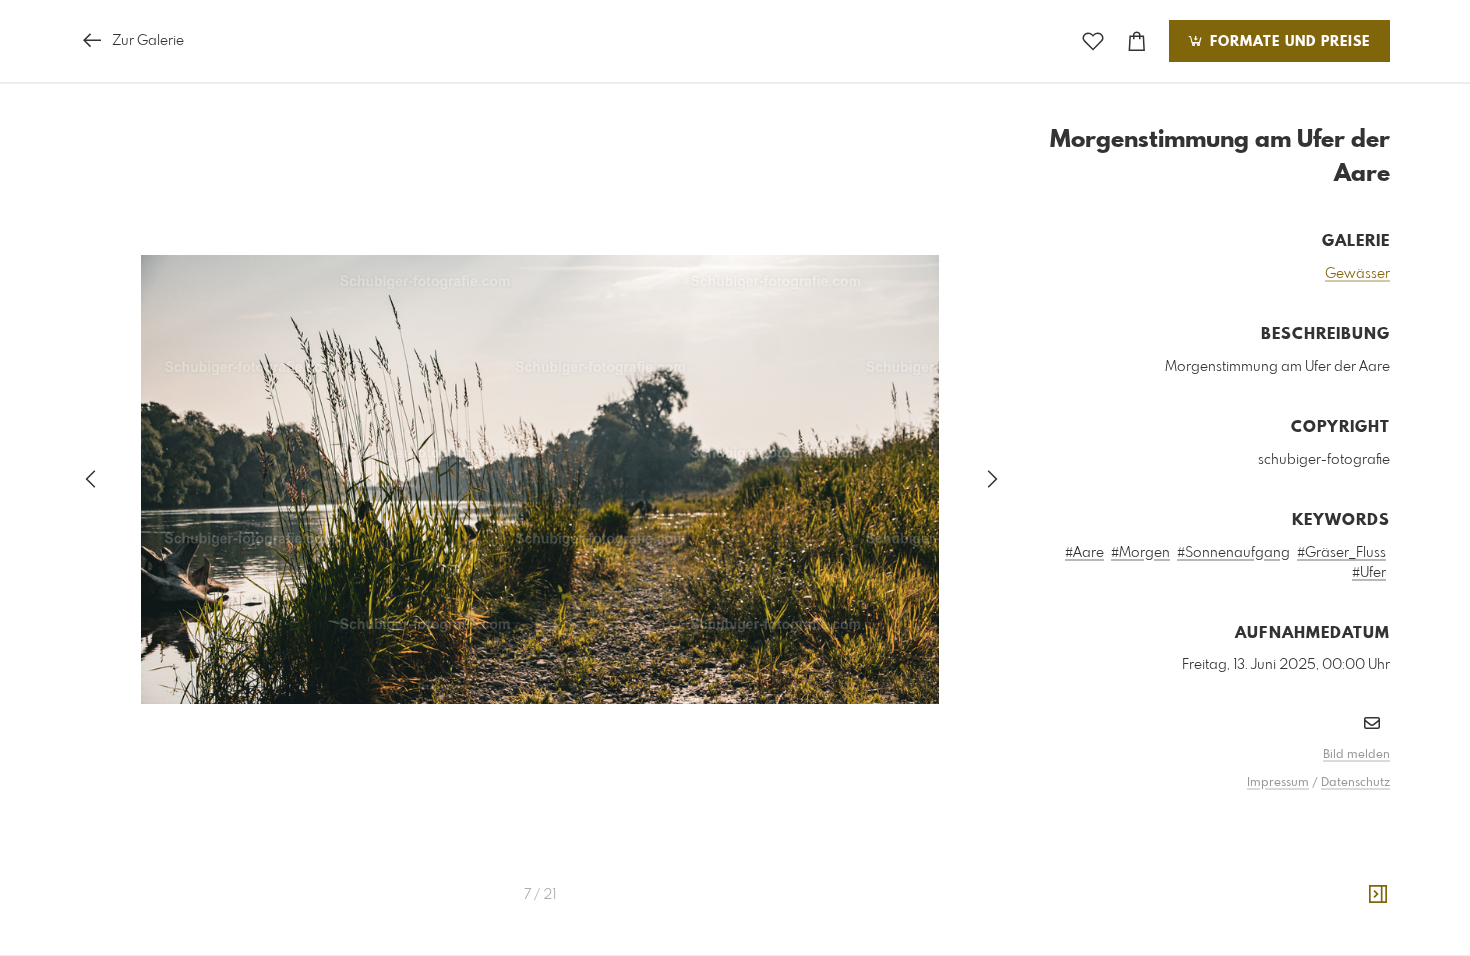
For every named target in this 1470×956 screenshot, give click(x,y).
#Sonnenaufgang (1233, 553)
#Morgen (1140, 553)
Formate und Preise (1287, 42)
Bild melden (1356, 755)
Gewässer (1357, 274)
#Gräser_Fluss (1341, 553)
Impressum (1278, 783)
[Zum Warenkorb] (1137, 41)
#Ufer (1369, 573)
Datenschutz (1355, 783)
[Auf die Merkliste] (1093, 41)
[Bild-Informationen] (1378, 895)
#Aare (1084, 553)
